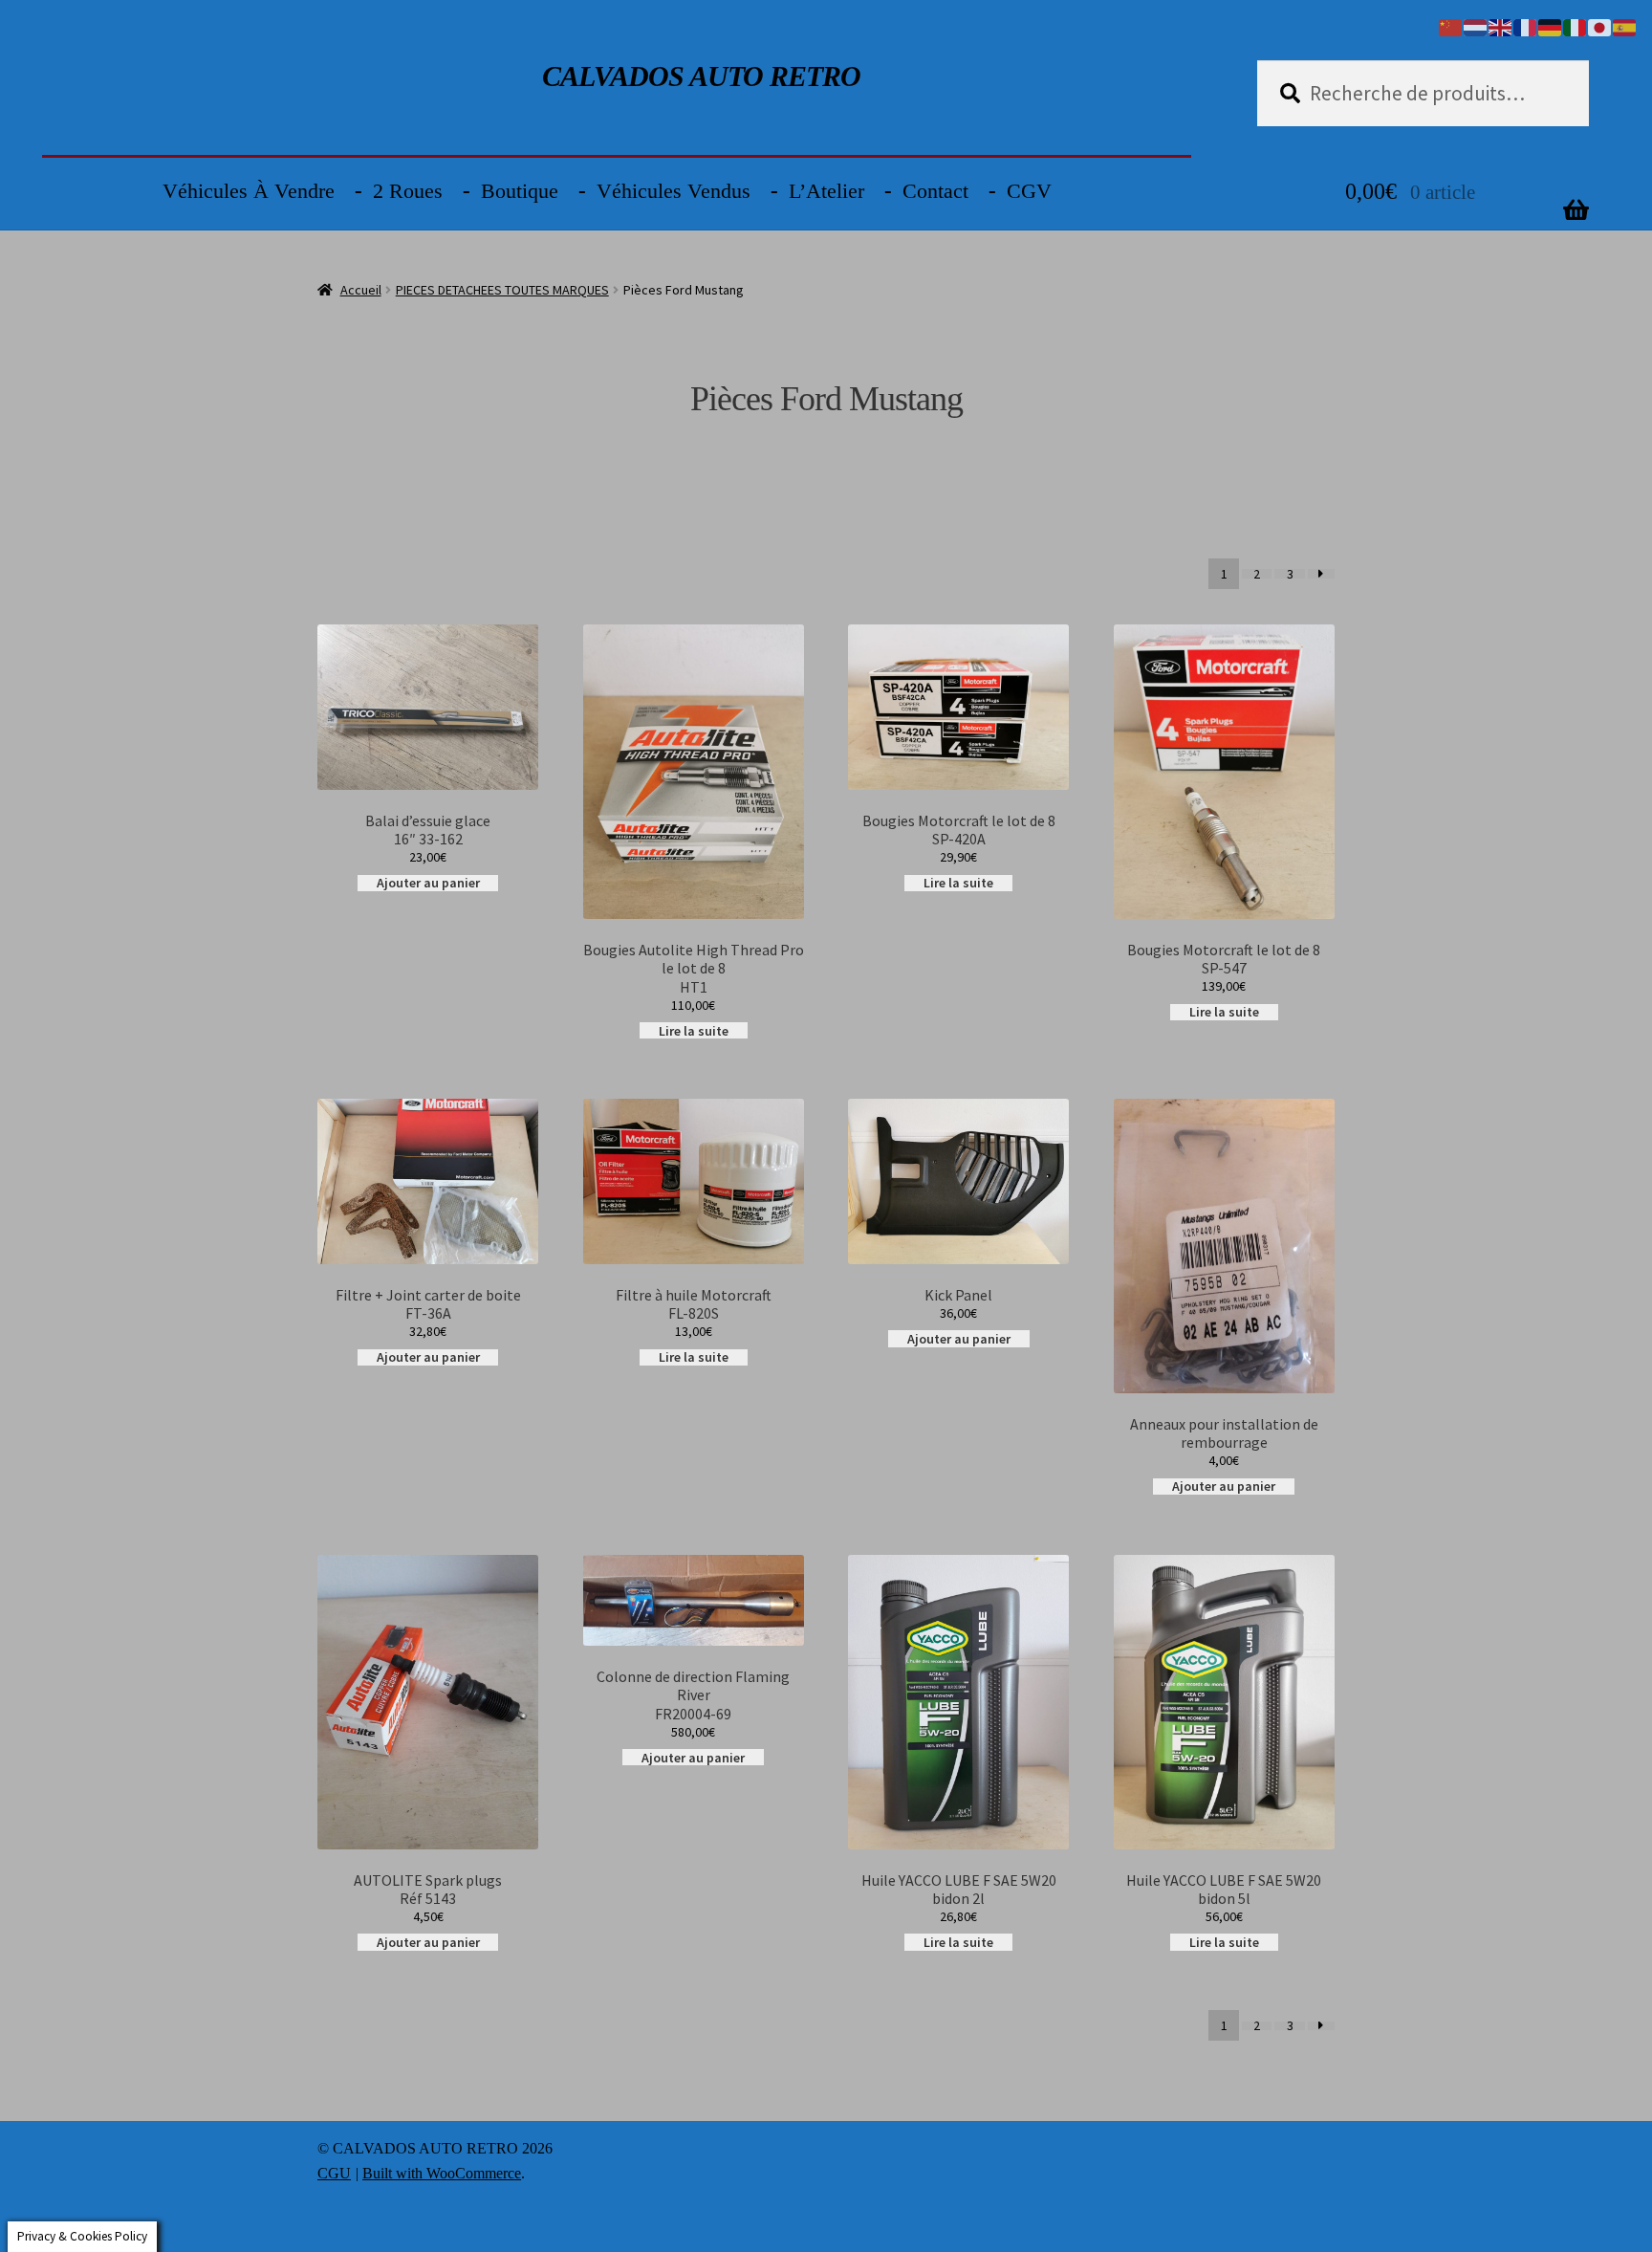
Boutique (520, 191)
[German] (1551, 26)
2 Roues (408, 191)
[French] (1526, 26)
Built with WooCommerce (442, 2173)
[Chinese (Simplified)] (1451, 26)
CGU (334, 2173)
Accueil (361, 290)
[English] (1501, 26)
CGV (1029, 191)
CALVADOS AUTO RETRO (701, 76)
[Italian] (1576, 26)
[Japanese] (1600, 26)
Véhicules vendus (674, 191)
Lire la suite (694, 1030)
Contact (935, 191)
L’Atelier (826, 191)
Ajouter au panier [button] (428, 883)
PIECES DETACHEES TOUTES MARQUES (502, 290)
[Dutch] (1476, 26)
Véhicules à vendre (249, 191)
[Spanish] (1625, 26)
